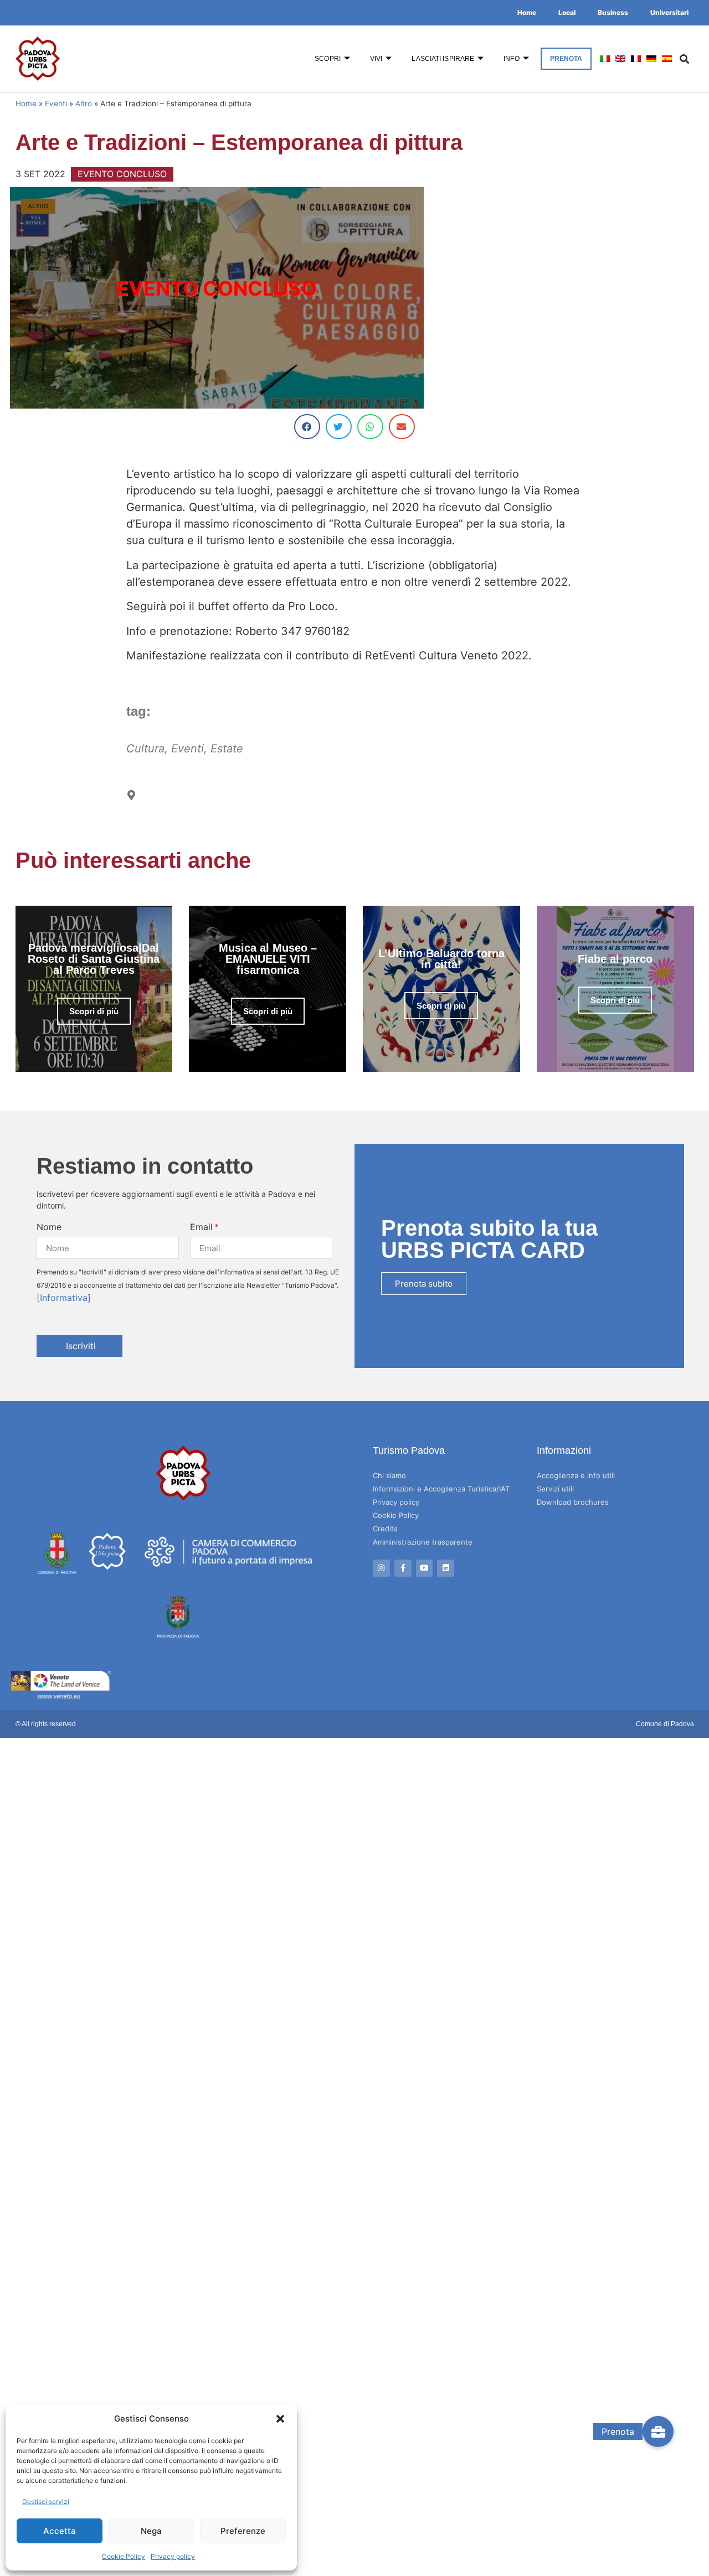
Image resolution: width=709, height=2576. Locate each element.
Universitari (669, 12)
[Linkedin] (446, 1568)
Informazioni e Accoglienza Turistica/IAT (441, 1489)
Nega (151, 2531)
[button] (280, 2419)
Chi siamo (389, 1475)
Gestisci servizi (46, 2502)
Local (567, 12)
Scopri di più (94, 1011)
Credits (385, 1529)
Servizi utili (555, 1489)
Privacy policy (173, 2556)
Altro (84, 104)
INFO (511, 59)
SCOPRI (328, 59)
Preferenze (243, 2531)
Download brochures (573, 1502)
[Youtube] (425, 1568)
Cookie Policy (124, 2556)
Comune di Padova (665, 1724)
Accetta (60, 2531)
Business (613, 12)
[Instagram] (381, 1568)
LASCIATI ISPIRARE (443, 59)
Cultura (145, 748)
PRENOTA (566, 59)
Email (201, 1227)
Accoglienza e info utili (576, 1475)
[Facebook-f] (403, 1568)
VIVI (376, 59)
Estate (227, 748)
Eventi (56, 104)
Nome (49, 1227)
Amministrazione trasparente (423, 1542)
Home (527, 12)
